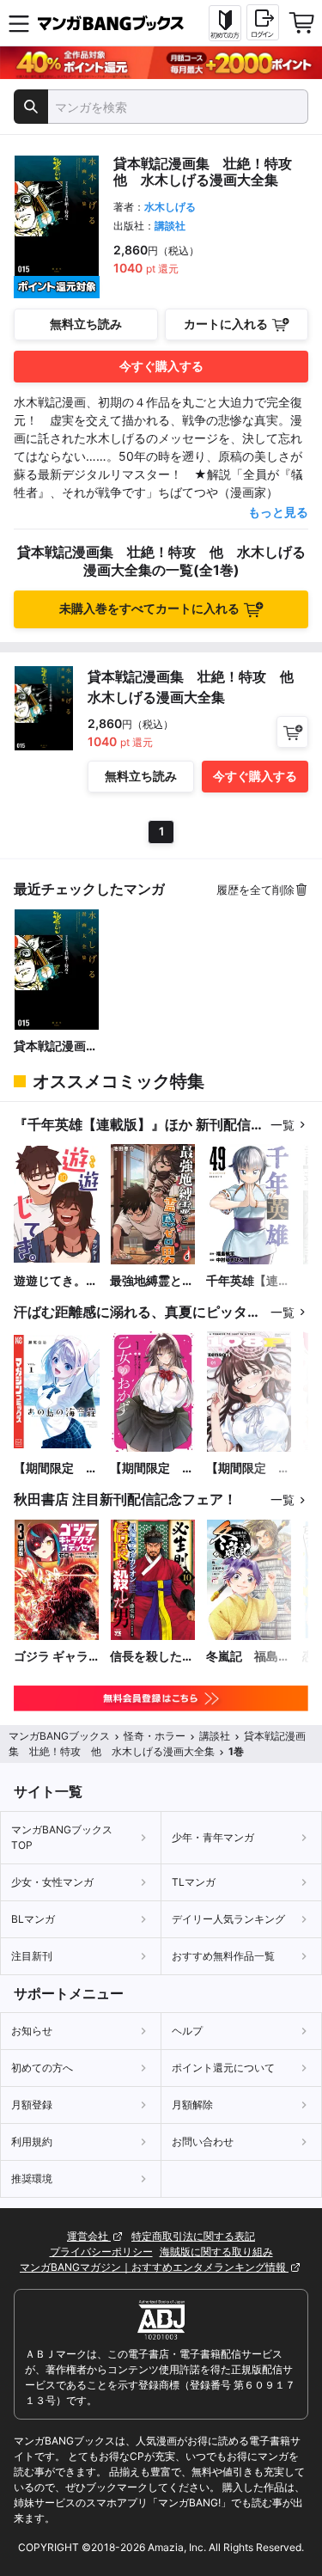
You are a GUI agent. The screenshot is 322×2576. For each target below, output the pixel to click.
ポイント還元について (223, 2068)
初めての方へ (42, 2068)
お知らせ (32, 2031)
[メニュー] (19, 23)
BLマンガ (33, 1919)
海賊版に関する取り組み (216, 2252)
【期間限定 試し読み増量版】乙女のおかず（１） (152, 1469)
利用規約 (32, 2142)
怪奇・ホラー (155, 1736)
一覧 (283, 1125)
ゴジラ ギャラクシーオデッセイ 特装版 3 (56, 1657)
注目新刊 (32, 1956)
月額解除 (192, 2105)
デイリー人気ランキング (228, 1919)
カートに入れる (226, 324)
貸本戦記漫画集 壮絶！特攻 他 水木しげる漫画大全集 (57, 1046)
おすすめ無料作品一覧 (223, 1956)
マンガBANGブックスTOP (62, 1837)
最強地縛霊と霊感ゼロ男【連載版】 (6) (152, 1281)
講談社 (170, 226)
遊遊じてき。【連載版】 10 (52, 1281)
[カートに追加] (292, 732)
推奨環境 (32, 2178)
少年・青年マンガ (213, 1837)
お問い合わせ (203, 2142)
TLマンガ (194, 1882)
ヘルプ (187, 2031)
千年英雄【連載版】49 (248, 1281)
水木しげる (170, 207)
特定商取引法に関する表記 (193, 2236)
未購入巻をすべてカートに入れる (149, 608)
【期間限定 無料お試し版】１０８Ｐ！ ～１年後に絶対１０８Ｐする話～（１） (248, 1469)
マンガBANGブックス (59, 1736)
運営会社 (89, 2236)
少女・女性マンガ (52, 1882)
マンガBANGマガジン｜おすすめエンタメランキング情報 (154, 2267)
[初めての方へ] (225, 23)
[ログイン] (263, 22)
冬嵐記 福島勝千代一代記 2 (248, 1657)
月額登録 (32, 2105)
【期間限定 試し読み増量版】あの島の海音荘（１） (56, 1469)
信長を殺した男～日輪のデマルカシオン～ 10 (152, 1657)
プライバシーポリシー (101, 2252)
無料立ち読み (86, 324)
